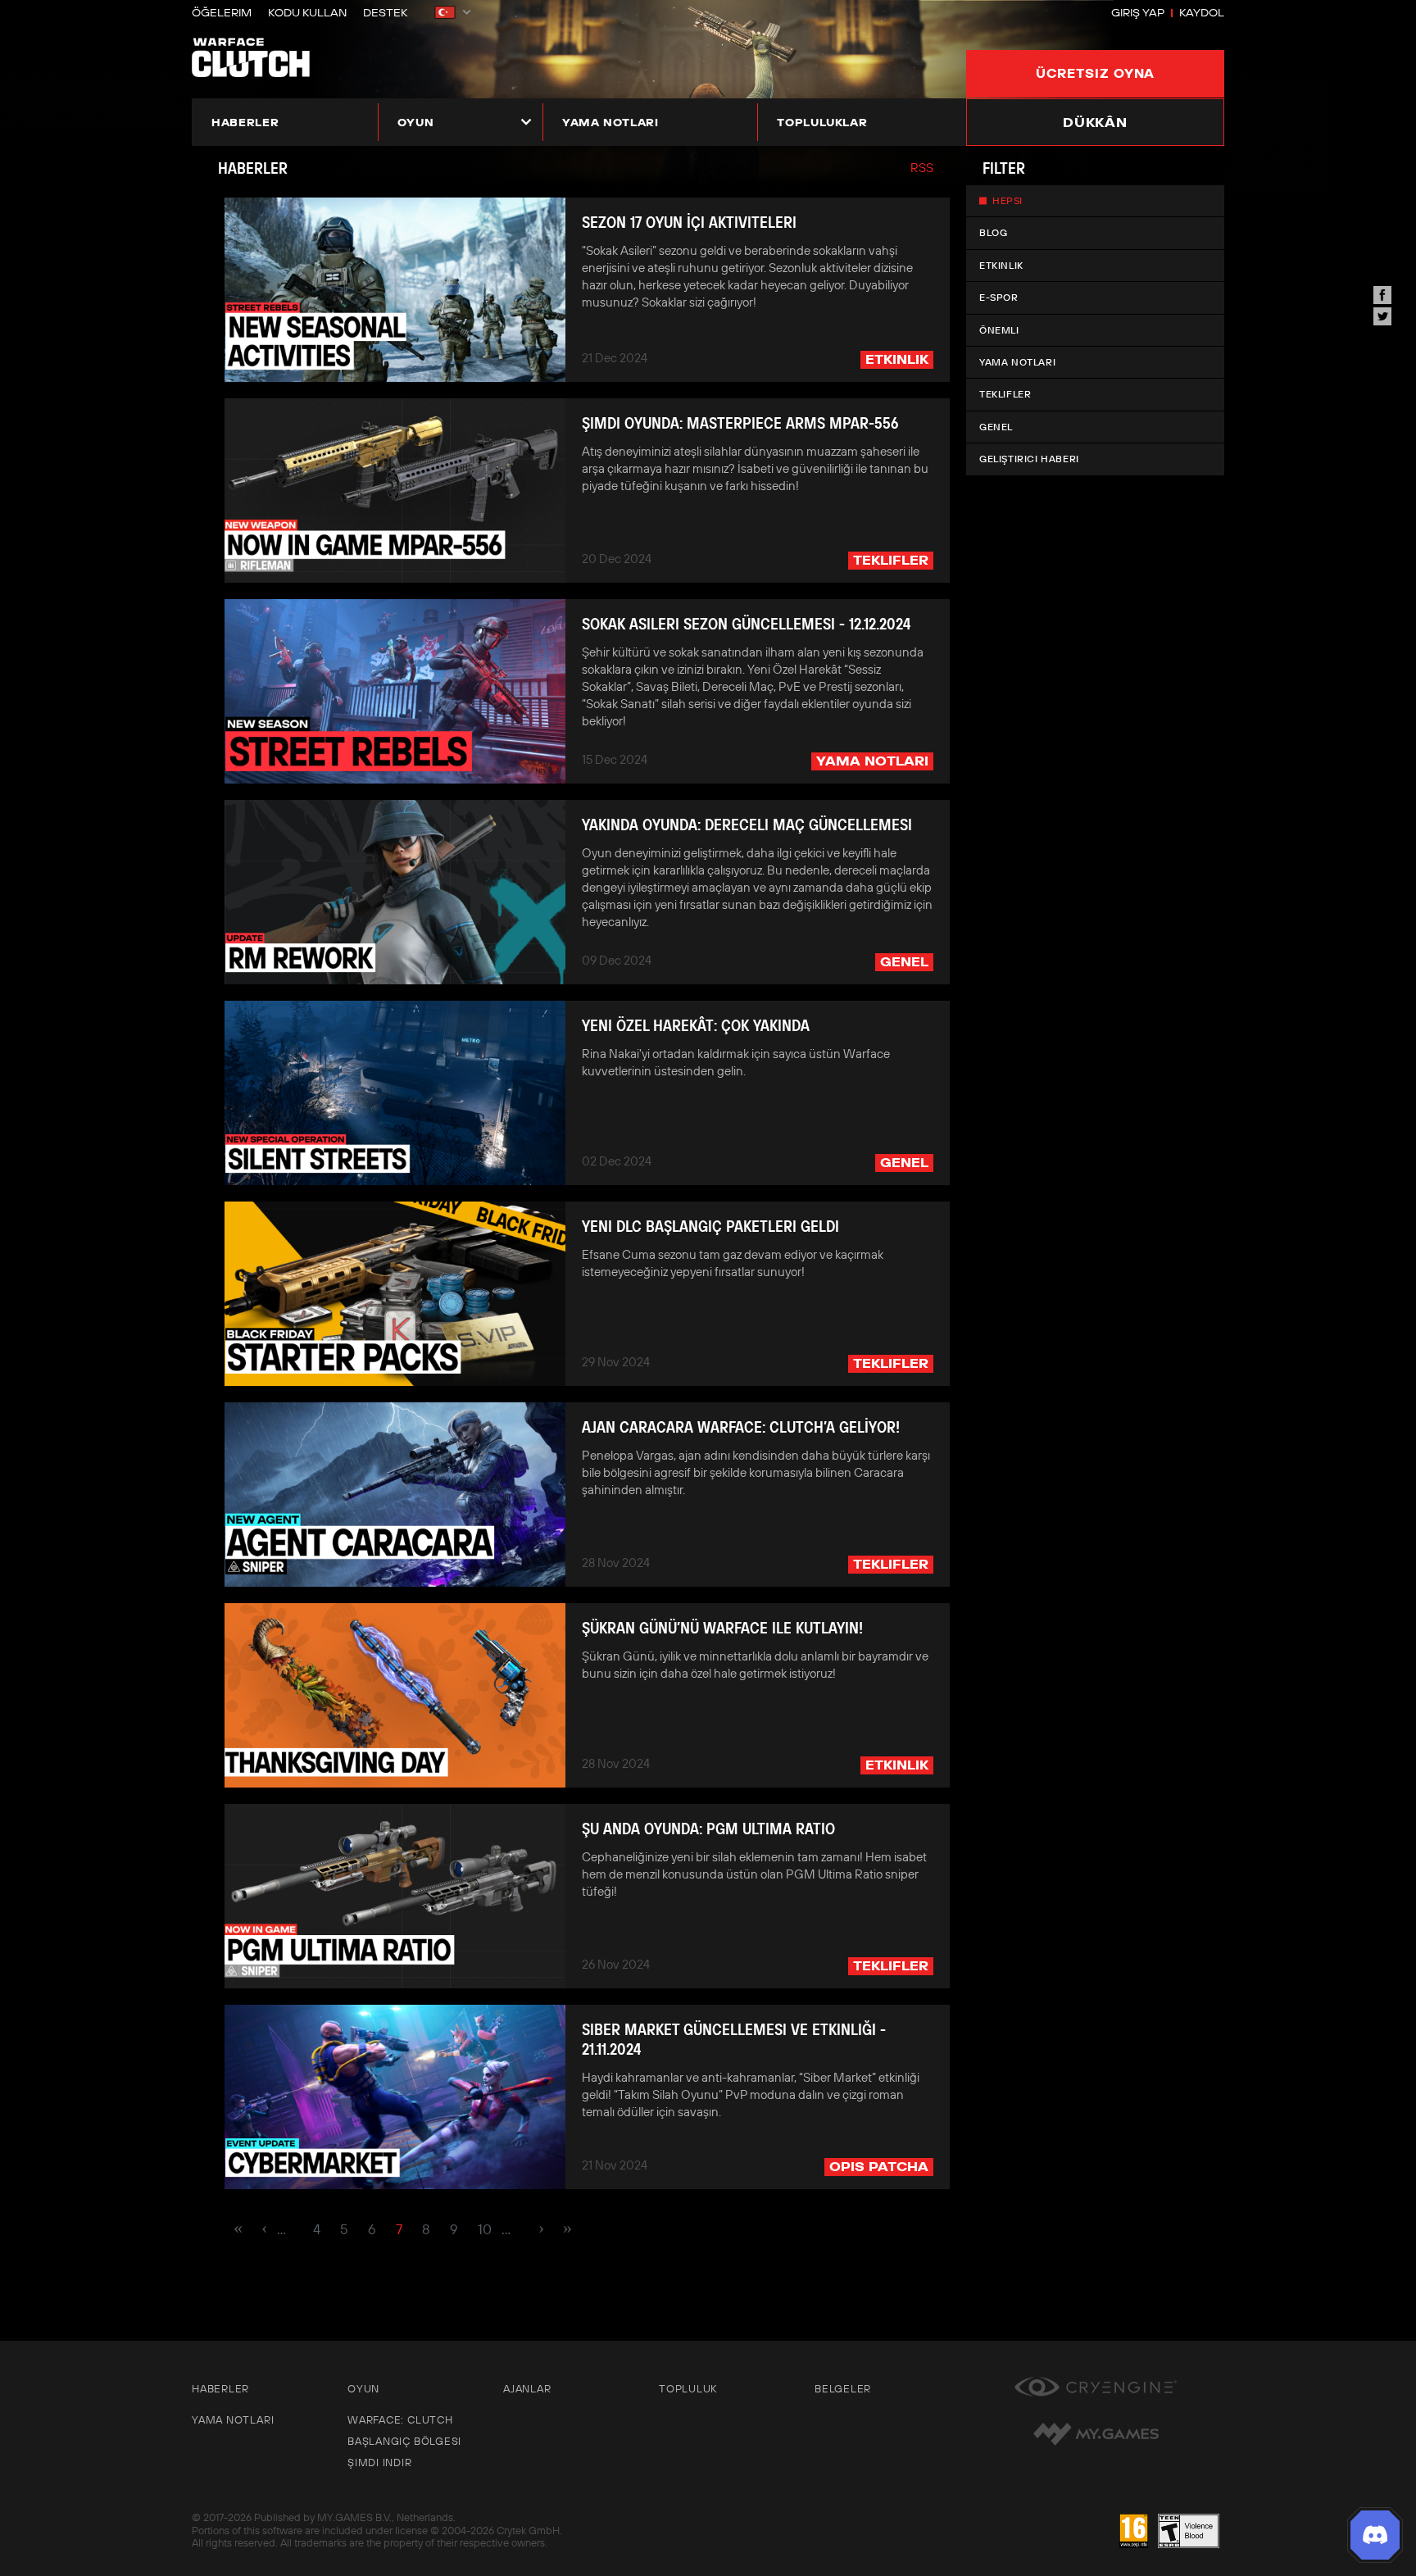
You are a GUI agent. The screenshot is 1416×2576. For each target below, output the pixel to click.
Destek (385, 12)
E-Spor (999, 297)
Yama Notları (1017, 362)
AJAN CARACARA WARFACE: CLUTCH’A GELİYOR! (741, 1427)
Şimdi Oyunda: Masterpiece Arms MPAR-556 (740, 423)
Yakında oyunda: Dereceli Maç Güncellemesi (747, 825)
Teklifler (1005, 394)
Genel (996, 427)
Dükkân (1095, 122)
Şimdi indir (380, 2462)
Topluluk (688, 2388)
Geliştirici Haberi (1029, 459)
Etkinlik (1001, 265)
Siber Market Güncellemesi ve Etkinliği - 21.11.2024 (734, 2039)
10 (485, 2229)
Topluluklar (822, 122)
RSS (922, 168)
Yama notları (610, 122)
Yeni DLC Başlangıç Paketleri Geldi (710, 1226)
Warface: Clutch (400, 2419)
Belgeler (843, 2388)
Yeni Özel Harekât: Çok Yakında (696, 1025)
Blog (993, 232)
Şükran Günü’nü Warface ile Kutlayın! (722, 1628)
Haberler (245, 122)
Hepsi (1008, 200)
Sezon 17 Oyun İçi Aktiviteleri (689, 222)
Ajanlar (527, 2388)
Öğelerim (222, 12)
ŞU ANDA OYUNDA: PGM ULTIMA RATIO (708, 1829)
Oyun (416, 122)
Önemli (999, 330)
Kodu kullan (307, 12)
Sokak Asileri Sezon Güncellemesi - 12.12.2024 (746, 624)
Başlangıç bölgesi (404, 2441)
